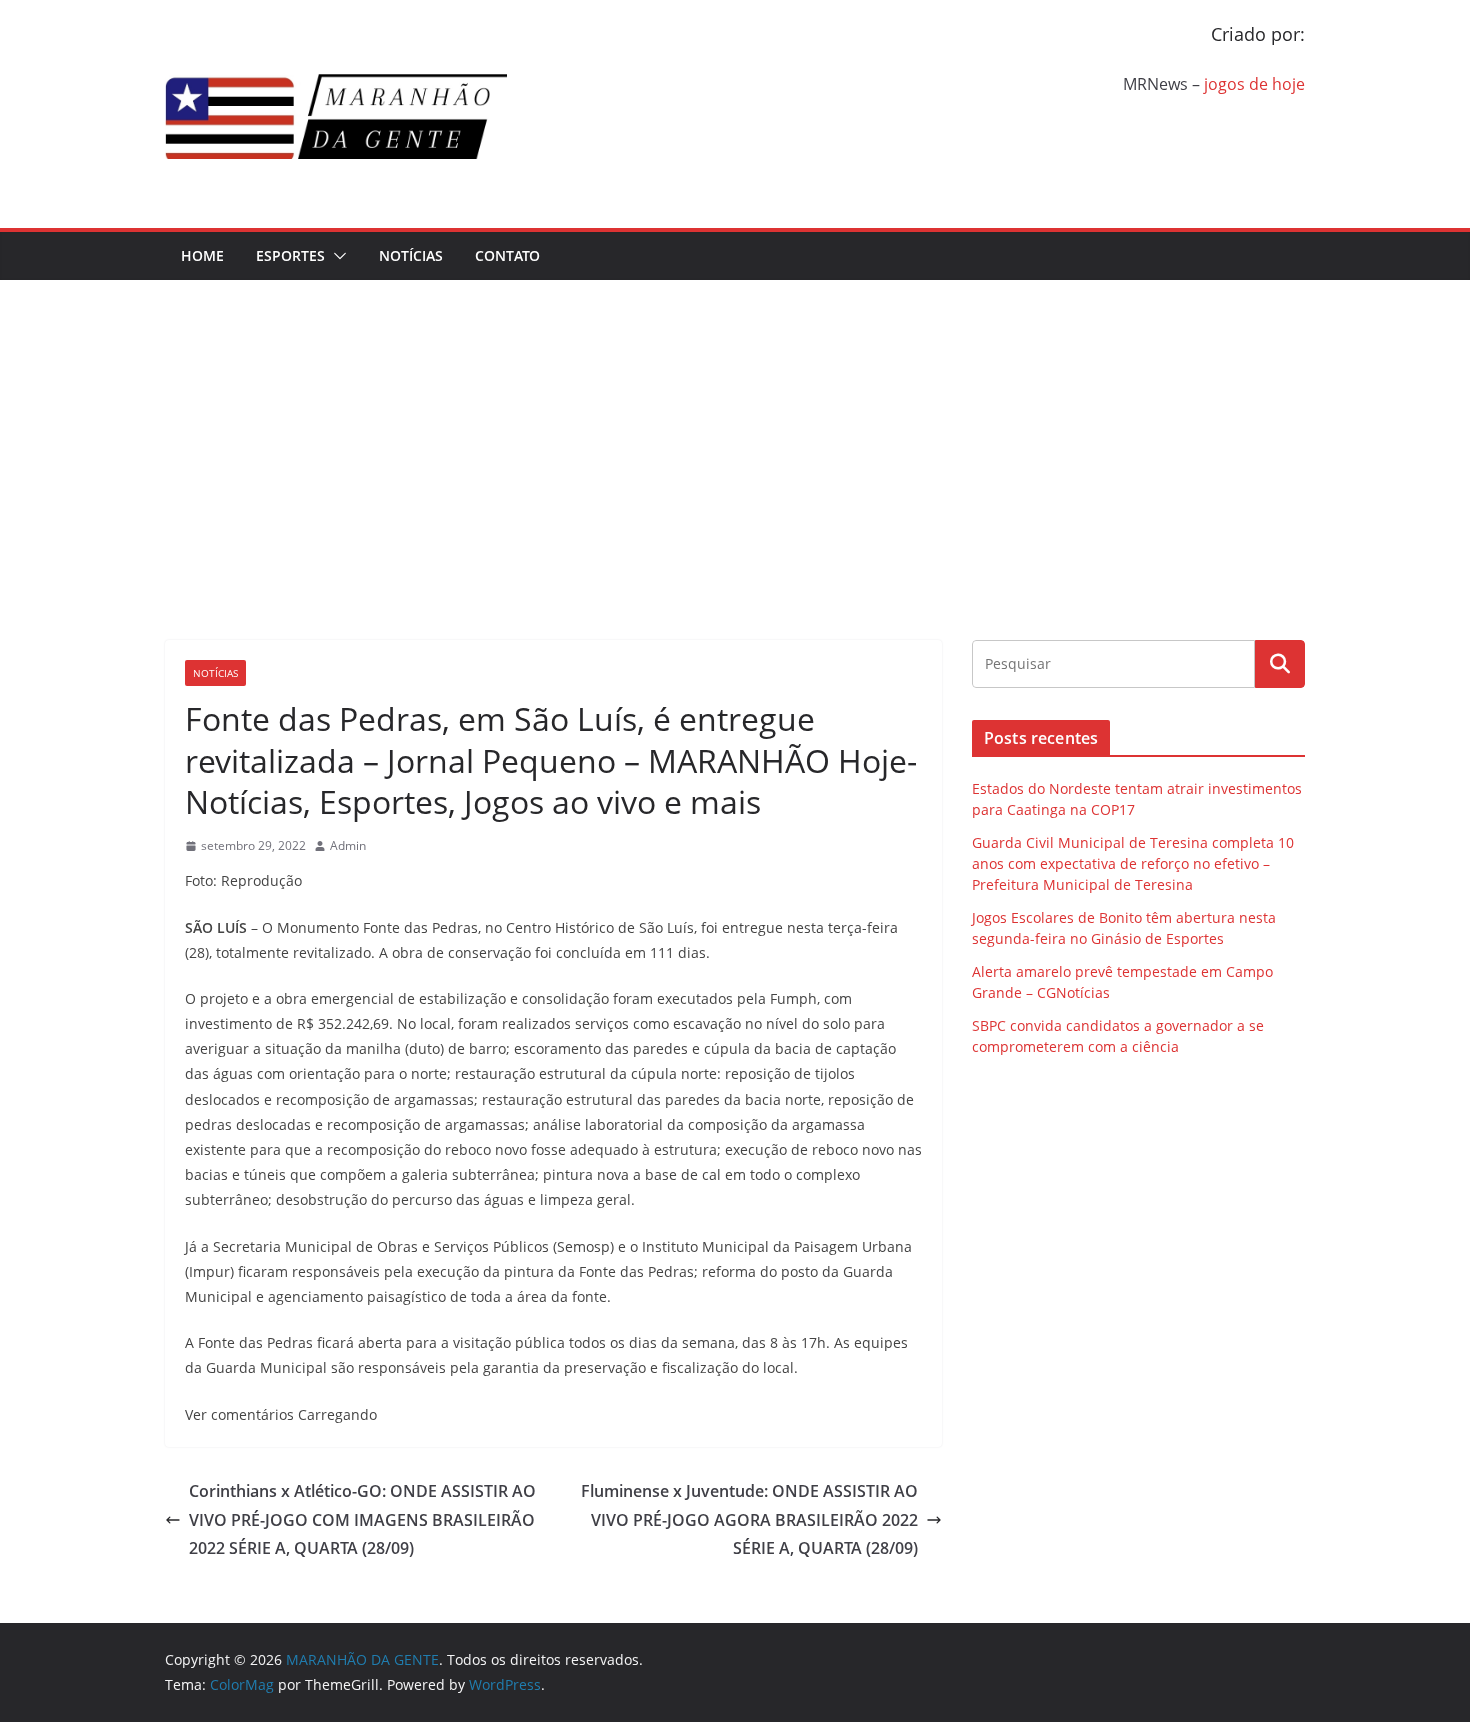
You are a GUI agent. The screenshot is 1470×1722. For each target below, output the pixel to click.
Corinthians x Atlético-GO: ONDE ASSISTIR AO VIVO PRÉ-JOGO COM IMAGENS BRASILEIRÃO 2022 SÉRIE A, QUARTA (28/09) (362, 1520)
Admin (348, 845)
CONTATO (507, 255)
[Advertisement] (735, 430)
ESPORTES (290, 255)
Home (202, 255)
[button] (336, 256)
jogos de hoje (1254, 84)
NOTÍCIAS (411, 255)
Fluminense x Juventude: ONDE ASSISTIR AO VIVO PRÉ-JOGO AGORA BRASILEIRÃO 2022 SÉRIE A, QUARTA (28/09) (749, 1520)
